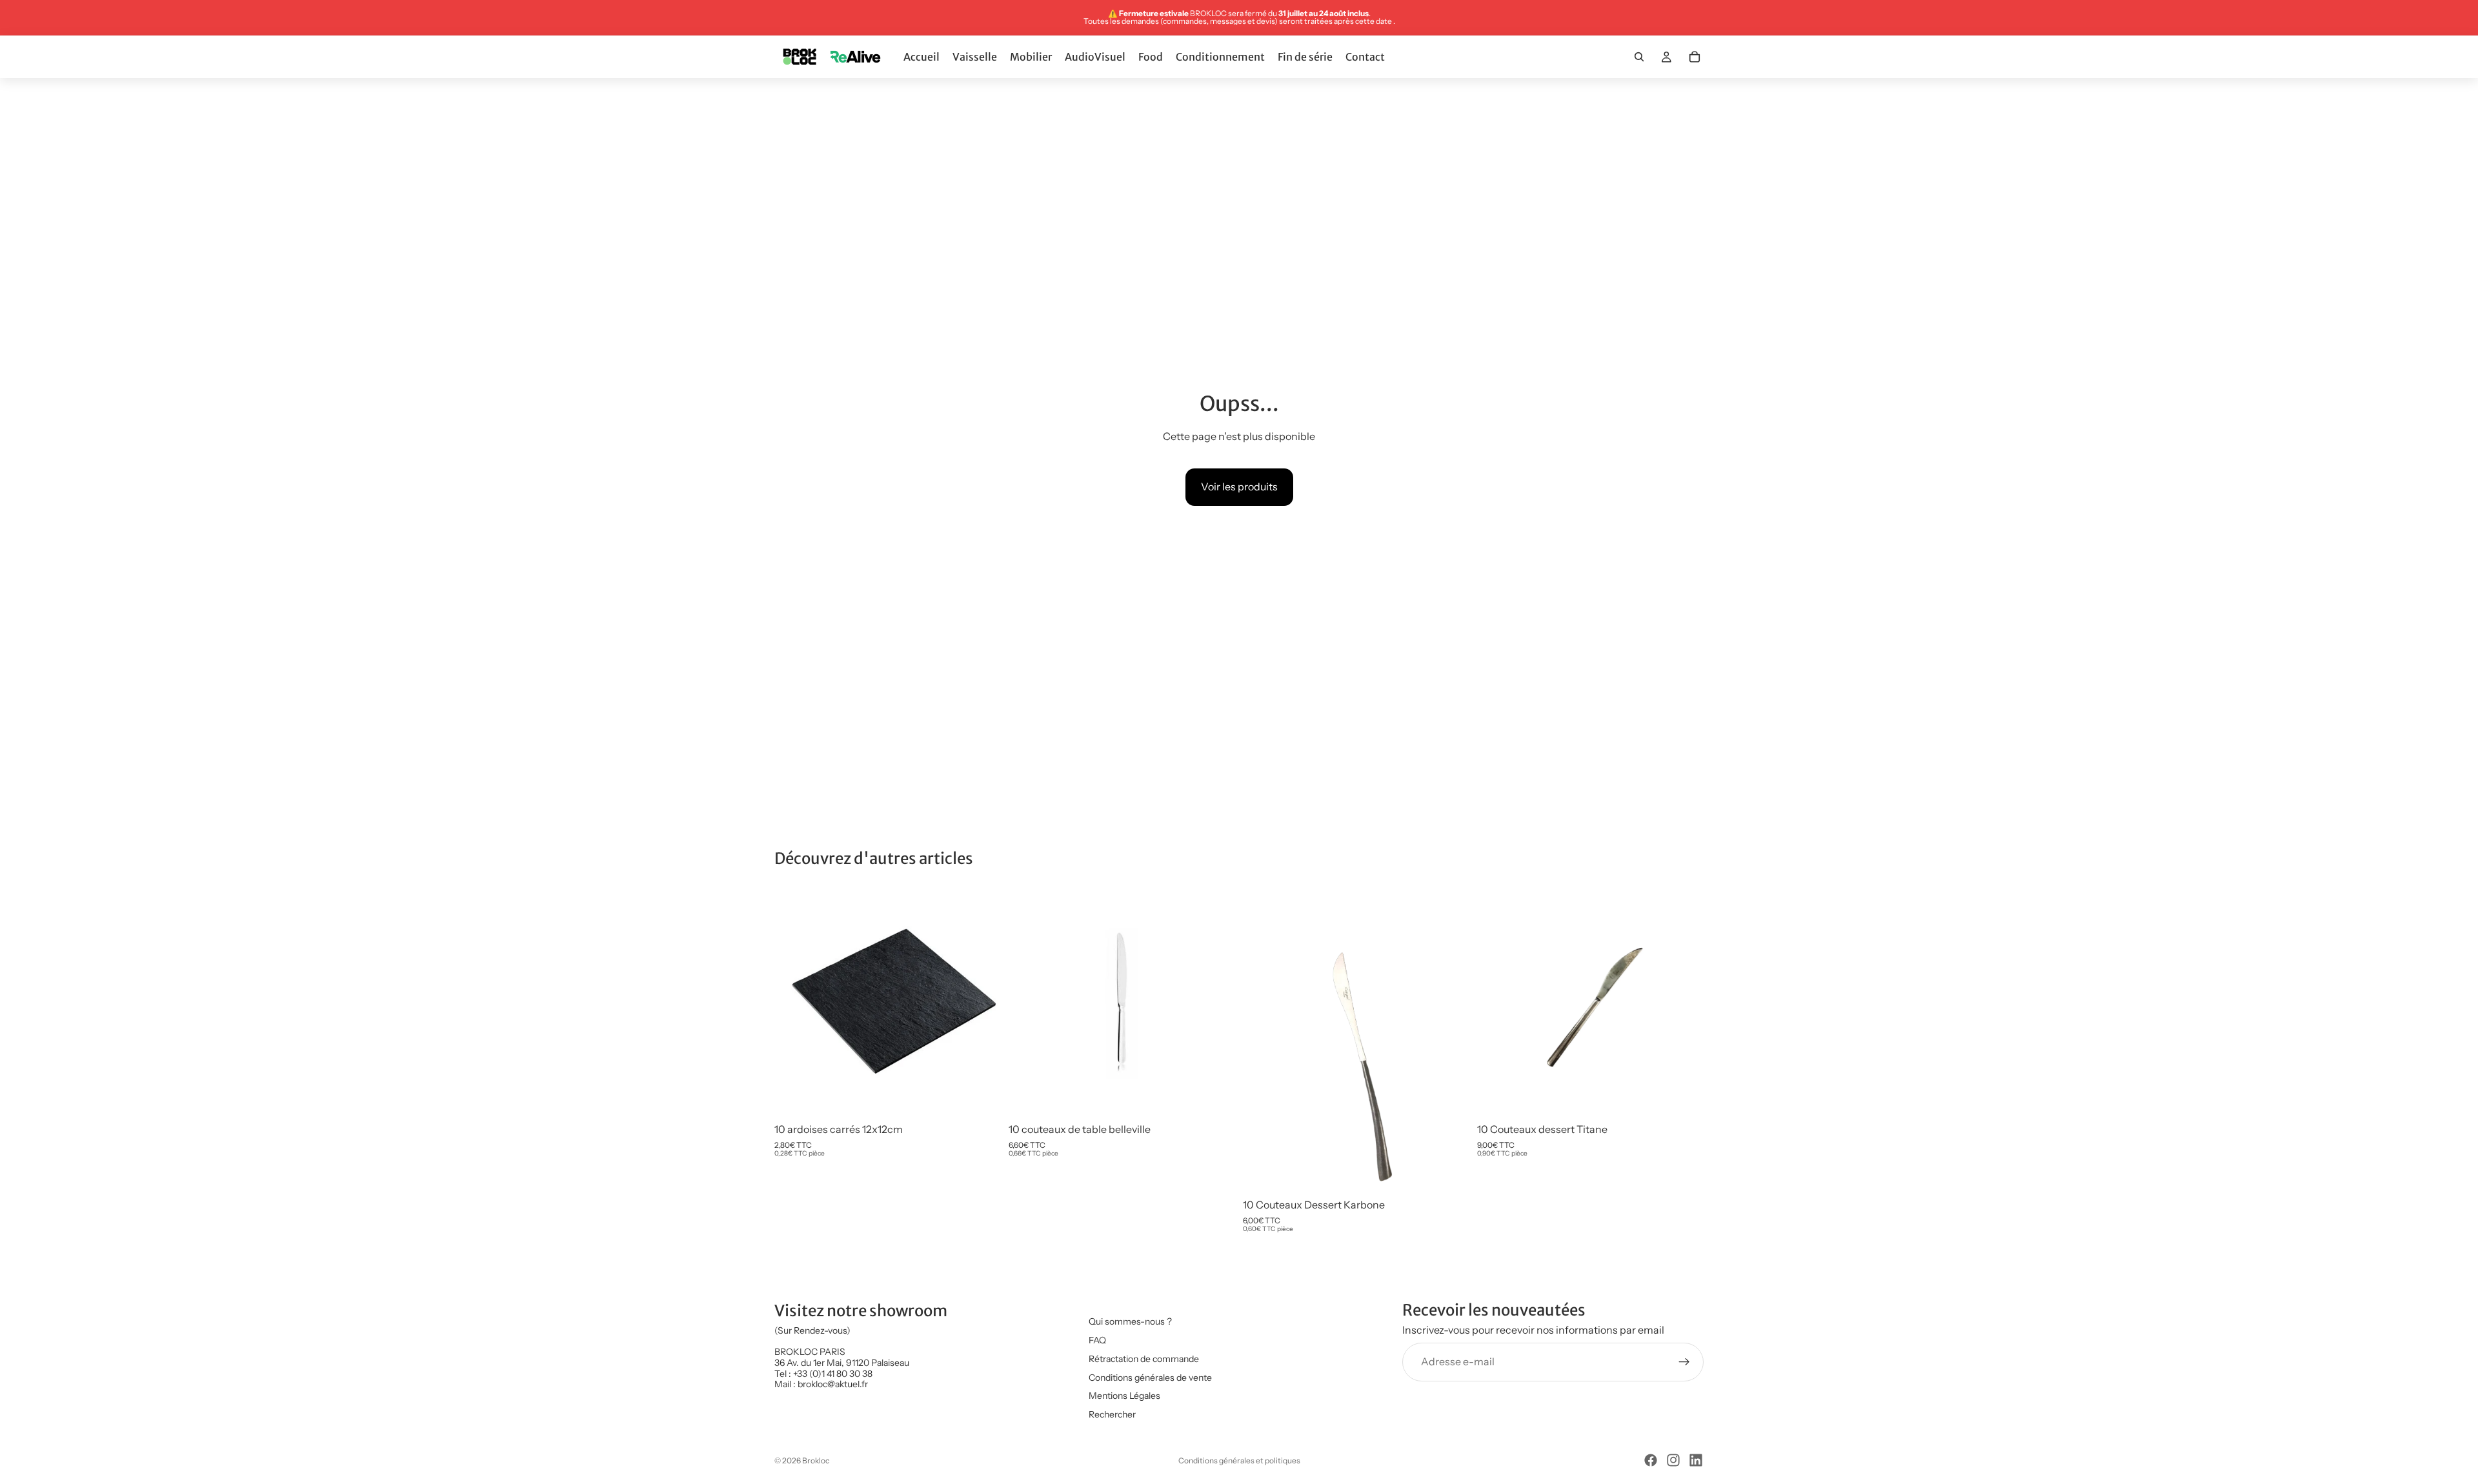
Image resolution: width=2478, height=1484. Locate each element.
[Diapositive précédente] (794, 1003)
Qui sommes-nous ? (1130, 1321)
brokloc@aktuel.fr (833, 1385)
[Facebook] (1651, 1460)
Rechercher (1112, 1414)
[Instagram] (1673, 1460)
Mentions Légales (1124, 1396)
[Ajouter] (981, 1097)
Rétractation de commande (1144, 1359)
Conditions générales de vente (1150, 1378)
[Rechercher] (1639, 57)
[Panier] (1695, 57)
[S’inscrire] (1684, 1362)
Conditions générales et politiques (1239, 1460)
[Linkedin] (1696, 1460)
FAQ (1097, 1340)
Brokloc (816, 1460)
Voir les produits (1239, 486)
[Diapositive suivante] (982, 1003)
